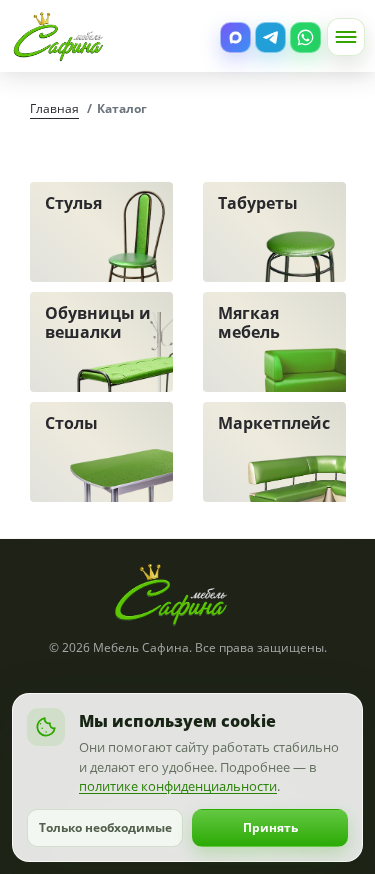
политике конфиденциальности (178, 786)
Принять (270, 827)
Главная (54, 108)
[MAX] (235, 37)
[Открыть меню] (346, 37)
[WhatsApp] (305, 37)
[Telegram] (270, 37)
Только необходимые (105, 827)
